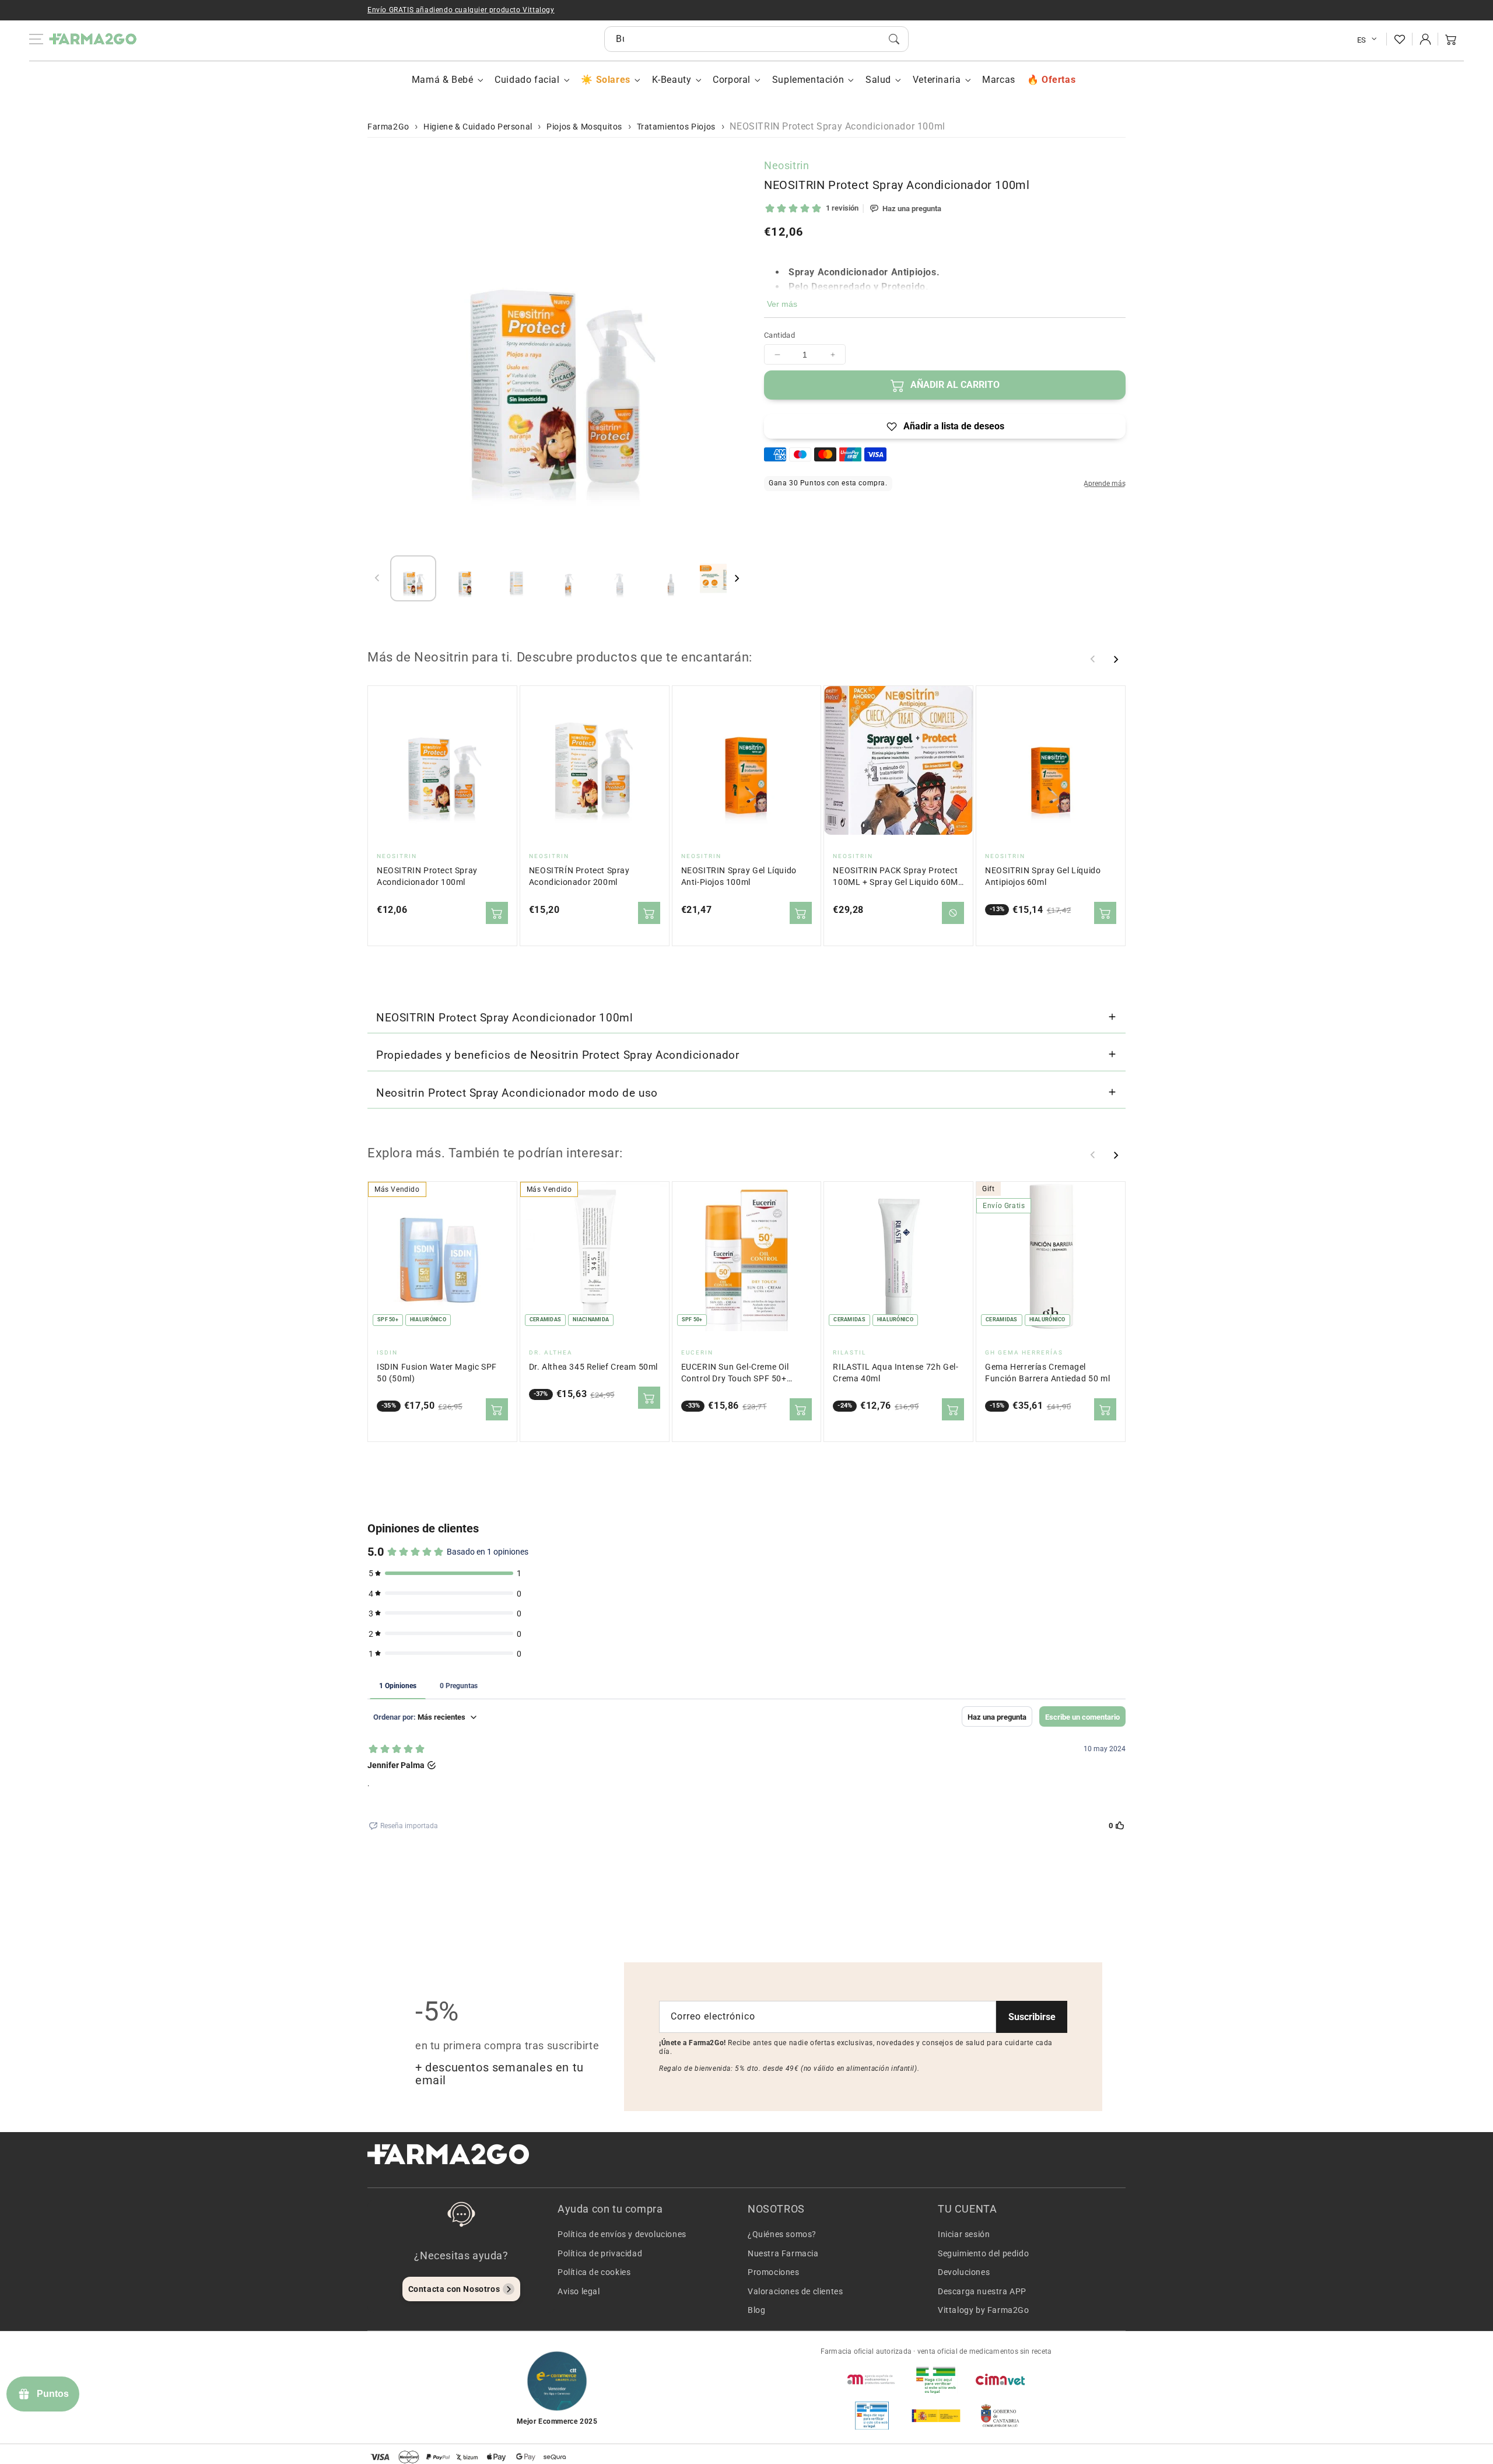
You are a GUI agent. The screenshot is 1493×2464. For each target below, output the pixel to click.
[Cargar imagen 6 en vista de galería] (672, 578)
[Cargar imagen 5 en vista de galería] (620, 578)
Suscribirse (1032, 2017)
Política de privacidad (600, 2253)
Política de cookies (594, 2272)
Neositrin (786, 165)
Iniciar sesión (964, 2234)
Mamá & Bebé (443, 80)
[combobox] (756, 39)
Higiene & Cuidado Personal (478, 127)
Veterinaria (937, 80)
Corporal (732, 80)
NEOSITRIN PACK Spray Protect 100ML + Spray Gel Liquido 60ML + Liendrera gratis (898, 877)
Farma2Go (388, 127)
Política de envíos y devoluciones (622, 2234)
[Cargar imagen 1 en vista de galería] (413, 578)
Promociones (774, 2272)
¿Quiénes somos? (782, 2234)
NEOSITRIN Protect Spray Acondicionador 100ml (427, 876)
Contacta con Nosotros (454, 2289)
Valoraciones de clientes (795, 2291)
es (1362, 40)
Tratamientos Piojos (676, 127)
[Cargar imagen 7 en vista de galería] (723, 578)
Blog (756, 2310)
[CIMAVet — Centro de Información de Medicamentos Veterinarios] (1000, 2379)
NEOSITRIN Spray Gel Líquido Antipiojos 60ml (1043, 876)
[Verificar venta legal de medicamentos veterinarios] (872, 2416)
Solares (613, 80)
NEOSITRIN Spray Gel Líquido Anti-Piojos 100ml (739, 876)
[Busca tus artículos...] (894, 39)
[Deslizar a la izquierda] (377, 578)
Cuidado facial (527, 80)
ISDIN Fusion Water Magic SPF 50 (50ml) (437, 1373)
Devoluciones (964, 2272)
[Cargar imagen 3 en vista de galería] (516, 578)
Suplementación (808, 80)
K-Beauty (672, 80)
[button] (1451, 39)
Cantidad (779, 335)
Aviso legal (579, 2291)
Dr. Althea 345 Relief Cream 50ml (593, 1367)
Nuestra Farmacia (783, 2253)
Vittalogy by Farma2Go (984, 2310)
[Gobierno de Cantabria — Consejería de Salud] (1000, 2416)
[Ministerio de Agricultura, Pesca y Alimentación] (936, 2416)
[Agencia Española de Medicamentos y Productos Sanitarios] (872, 2379)
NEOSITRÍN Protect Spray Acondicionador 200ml (579, 876)
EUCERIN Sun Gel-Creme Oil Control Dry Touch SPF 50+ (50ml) (735, 1373)
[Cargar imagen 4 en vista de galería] (568, 578)
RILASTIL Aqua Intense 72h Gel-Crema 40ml (896, 1373)
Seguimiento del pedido (983, 2253)
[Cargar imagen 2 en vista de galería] (465, 578)
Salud (878, 80)
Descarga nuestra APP (982, 2291)
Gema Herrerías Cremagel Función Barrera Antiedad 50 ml (1047, 1373)
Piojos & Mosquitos (584, 127)
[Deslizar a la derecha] (737, 578)
